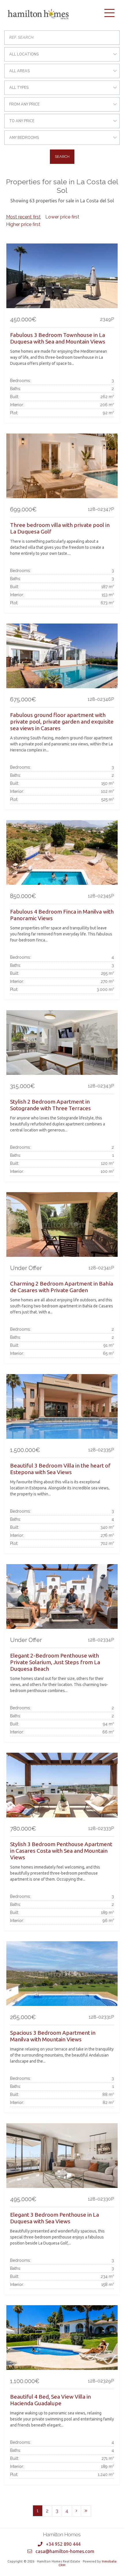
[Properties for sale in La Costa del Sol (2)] (76, 2511)
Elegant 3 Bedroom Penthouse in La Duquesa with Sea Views (55, 2218)
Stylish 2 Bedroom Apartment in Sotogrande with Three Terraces (50, 1105)
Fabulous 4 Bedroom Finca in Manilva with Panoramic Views (62, 915)
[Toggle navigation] (109, 13)
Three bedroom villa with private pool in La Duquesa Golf (60, 528)
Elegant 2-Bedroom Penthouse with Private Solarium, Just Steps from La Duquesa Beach (55, 1662)
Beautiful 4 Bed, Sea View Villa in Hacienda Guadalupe (50, 2400)
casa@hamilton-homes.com (65, 2551)
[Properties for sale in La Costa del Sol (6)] (86, 2511)
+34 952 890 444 (63, 2544)
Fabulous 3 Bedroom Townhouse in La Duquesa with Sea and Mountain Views (58, 338)
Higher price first (23, 224)
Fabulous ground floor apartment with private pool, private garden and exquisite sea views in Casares (62, 722)
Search (62, 157)
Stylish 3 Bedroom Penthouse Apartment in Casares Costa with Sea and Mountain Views (61, 1851)
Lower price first (62, 217)
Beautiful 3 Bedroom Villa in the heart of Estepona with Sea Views (60, 1469)
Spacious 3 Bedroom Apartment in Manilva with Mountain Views (53, 2036)
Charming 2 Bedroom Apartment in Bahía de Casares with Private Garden (62, 1287)
